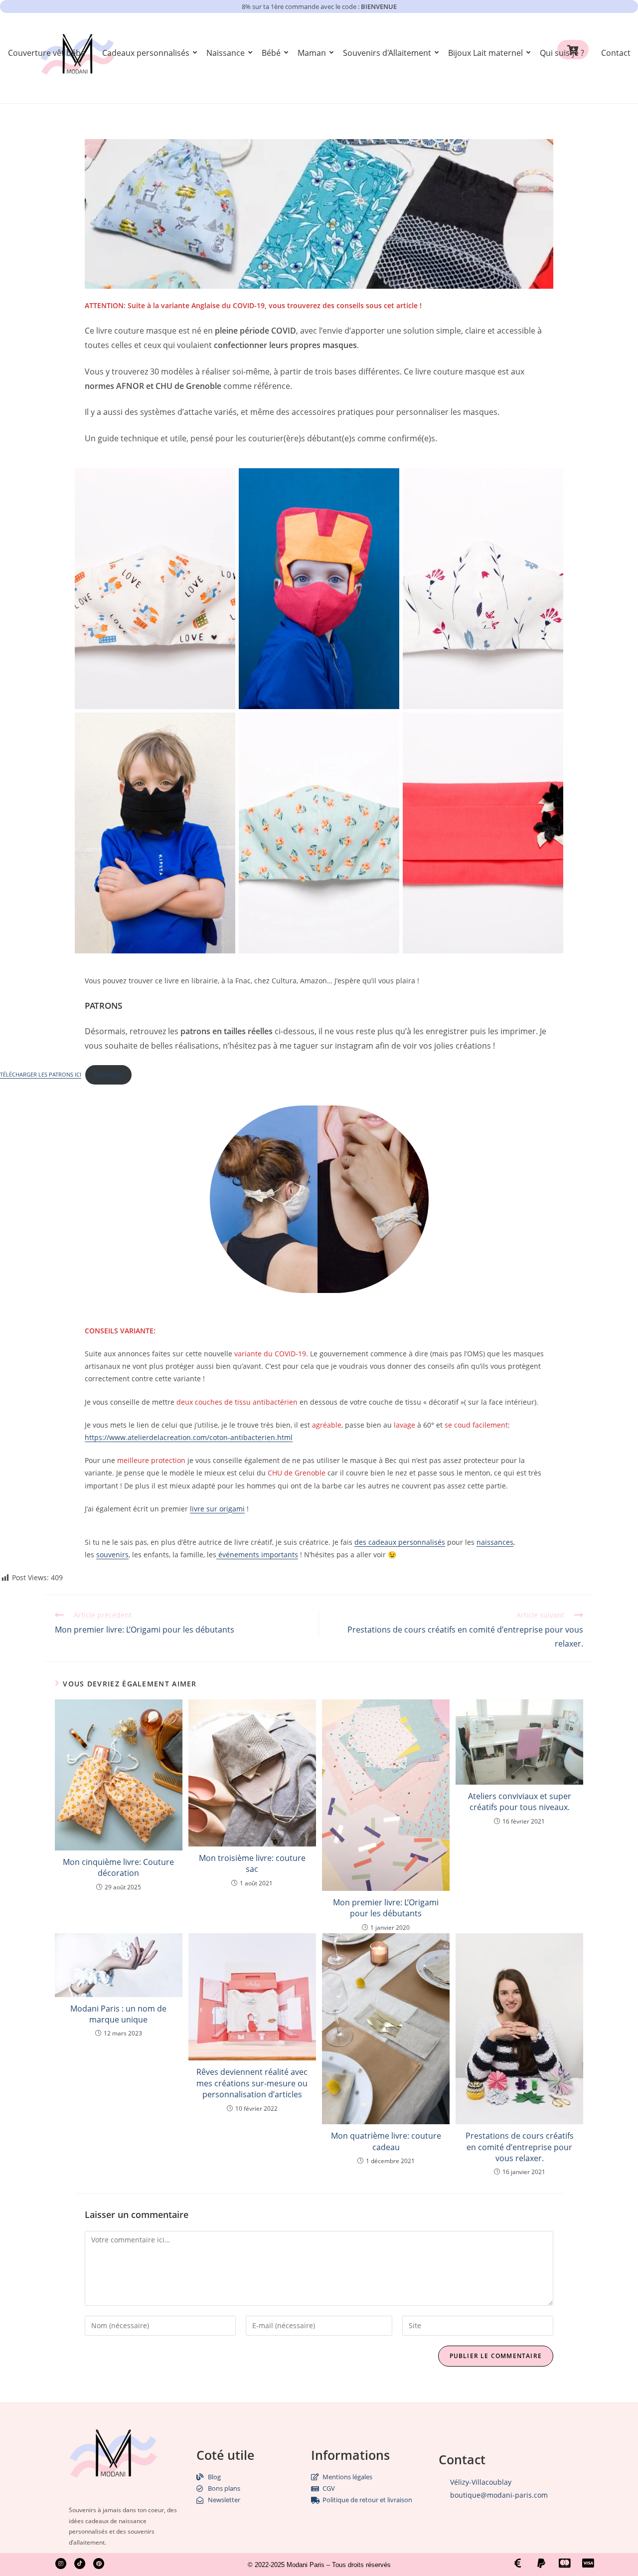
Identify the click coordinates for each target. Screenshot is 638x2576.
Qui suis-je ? (562, 53)
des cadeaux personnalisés (400, 1542)
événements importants (257, 1555)
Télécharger (108, 1074)
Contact (616, 53)
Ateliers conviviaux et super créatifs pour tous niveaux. (520, 1802)
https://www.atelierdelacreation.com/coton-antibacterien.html (189, 1437)
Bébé (271, 53)
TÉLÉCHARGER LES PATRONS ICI (41, 1074)
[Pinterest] (99, 2564)
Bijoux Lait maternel (485, 53)
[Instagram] (61, 2564)
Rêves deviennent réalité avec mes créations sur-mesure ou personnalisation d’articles (252, 2083)
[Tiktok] (80, 2564)
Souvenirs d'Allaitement (387, 53)
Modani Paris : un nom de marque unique (118, 2014)
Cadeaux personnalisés (146, 53)
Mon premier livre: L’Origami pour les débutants (386, 1908)
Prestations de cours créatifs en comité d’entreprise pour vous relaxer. (520, 2147)
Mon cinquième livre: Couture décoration (118, 1867)
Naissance (226, 53)
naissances (495, 1542)
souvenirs (112, 1555)
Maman (312, 53)
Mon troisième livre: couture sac (252, 1863)
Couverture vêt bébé (47, 53)
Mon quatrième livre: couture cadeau (386, 2141)
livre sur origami (217, 1509)
